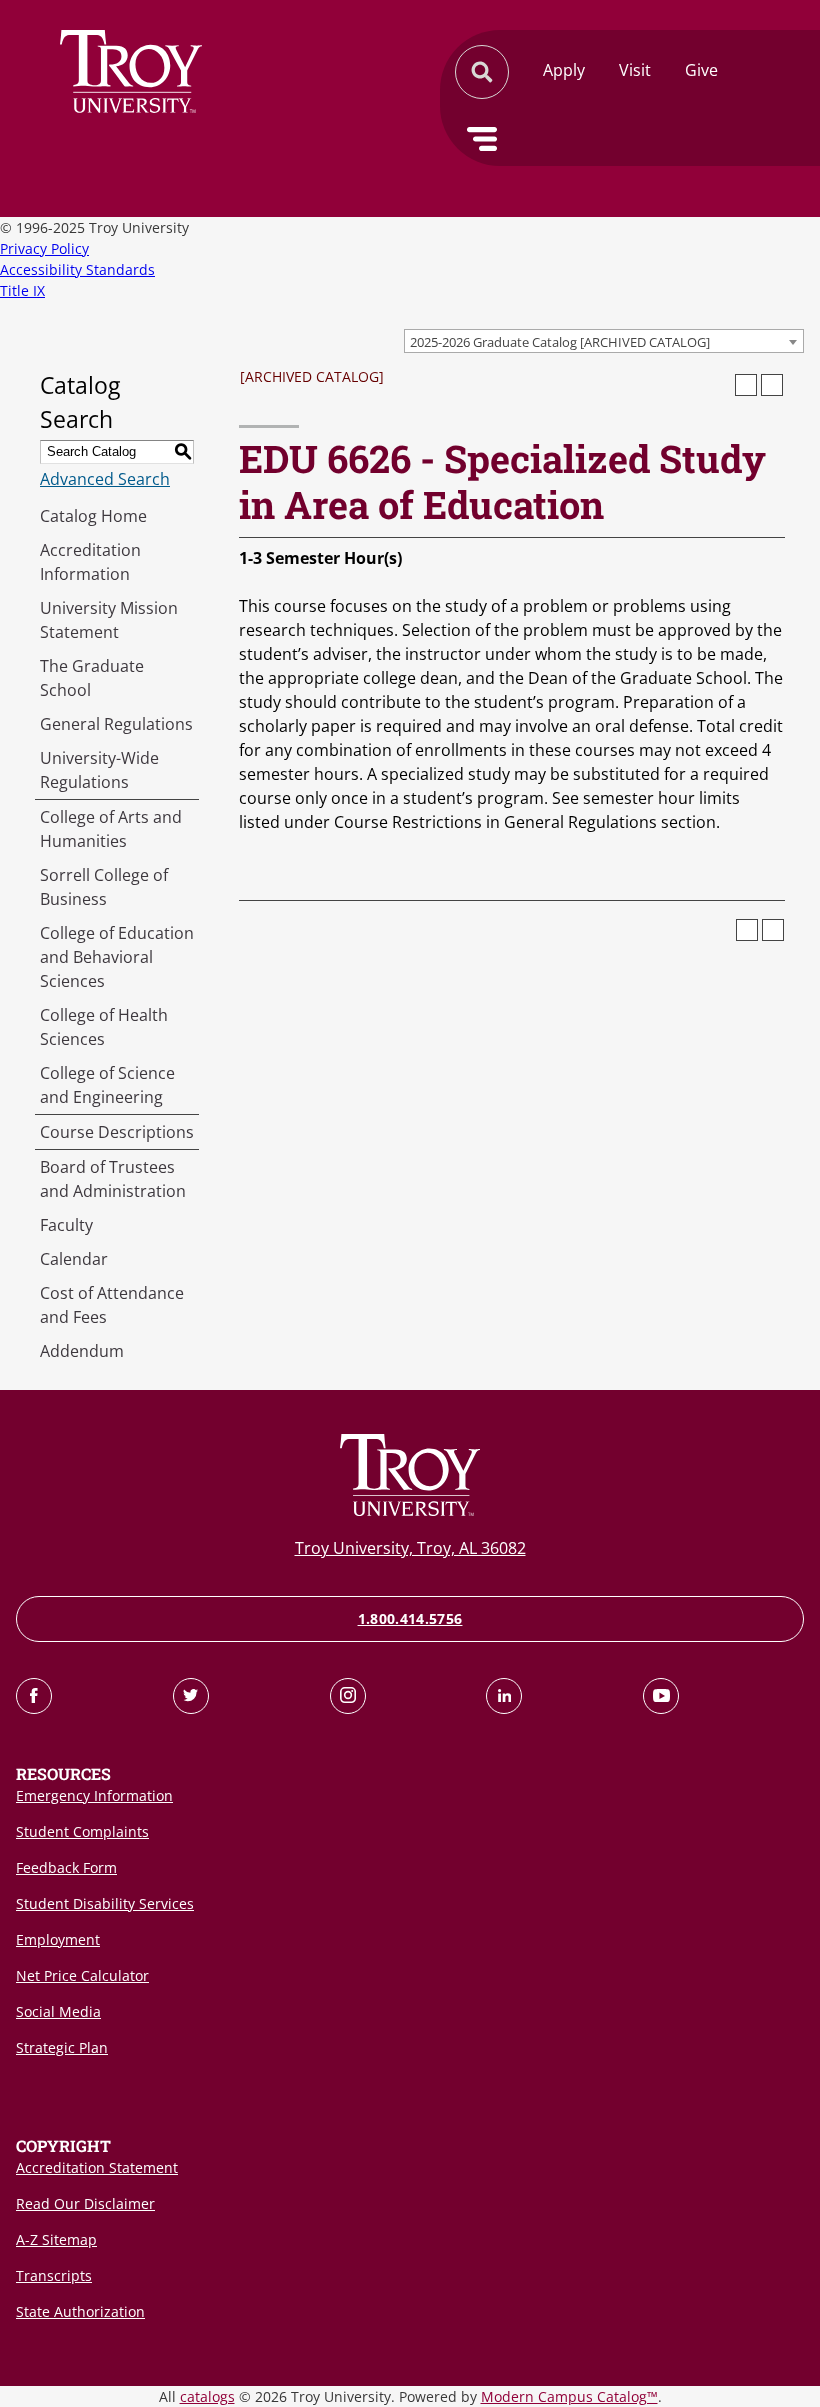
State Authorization (80, 2311)
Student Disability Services (105, 1903)
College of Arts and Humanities (111, 829)
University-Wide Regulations (99, 770)
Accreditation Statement (97, 2167)
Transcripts (54, 2275)
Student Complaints (82, 1831)
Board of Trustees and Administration (113, 1179)
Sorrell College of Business (104, 887)
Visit (635, 70)
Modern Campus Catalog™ (569, 2396)
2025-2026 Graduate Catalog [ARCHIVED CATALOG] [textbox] (560, 342)
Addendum (82, 1351)
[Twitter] (191, 1696)
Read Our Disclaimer (85, 2203)
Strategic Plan (62, 2047)
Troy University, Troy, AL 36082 (410, 1548)
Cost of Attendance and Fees (112, 1305)
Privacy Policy (44, 248)
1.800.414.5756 (410, 1618)
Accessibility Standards (77, 269)
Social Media (58, 2011)
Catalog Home (93, 516)
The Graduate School (92, 678)
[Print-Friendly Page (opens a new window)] (746, 385)
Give (701, 70)
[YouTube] (661, 1696)
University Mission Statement (109, 620)
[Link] (34, 1696)
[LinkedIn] (504, 1696)
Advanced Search (105, 479)
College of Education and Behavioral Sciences (117, 957)
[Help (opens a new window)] (772, 385)
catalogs (207, 2396)
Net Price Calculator (82, 1975)
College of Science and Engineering (107, 1085)
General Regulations (116, 724)
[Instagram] (348, 1696)
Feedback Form (66, 1867)
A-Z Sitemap (56, 2239)
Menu (482, 139)
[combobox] (604, 341)
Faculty (66, 1225)
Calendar (74, 1259)
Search (131, 71)
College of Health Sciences (104, 1027)
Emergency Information (94, 1795)
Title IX (22, 290)
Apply (564, 70)
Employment (58, 1939)
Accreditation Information (90, 562)
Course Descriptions (117, 1132)
